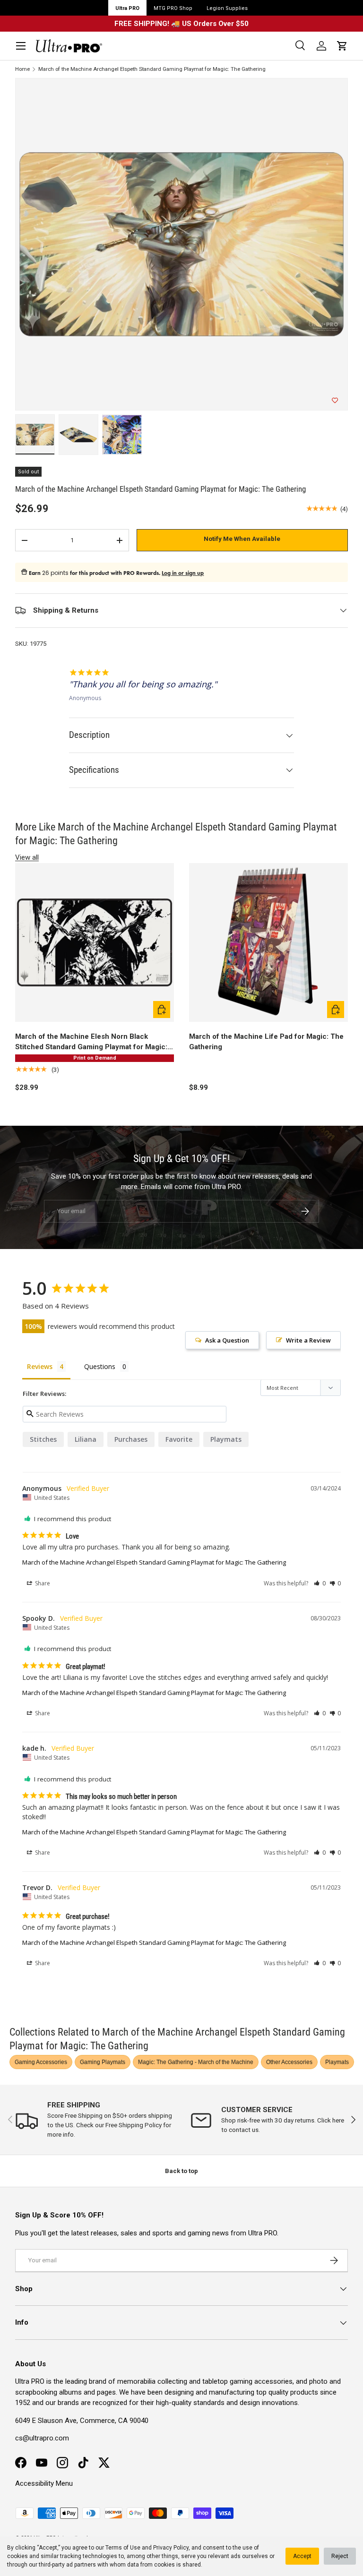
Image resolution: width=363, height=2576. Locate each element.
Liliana (86, 1439)
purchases (131, 1439)
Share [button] (42, 1583)
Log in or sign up (183, 573)
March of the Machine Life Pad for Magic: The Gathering (266, 1042)
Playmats (337, 2062)
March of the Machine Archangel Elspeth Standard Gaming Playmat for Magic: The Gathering (152, 69)
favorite (179, 1439)
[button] (342, 46)
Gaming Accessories (41, 2062)
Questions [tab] (100, 1366)
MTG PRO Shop (173, 8)
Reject (340, 2556)
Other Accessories (289, 2062)
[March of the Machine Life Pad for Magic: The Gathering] (268, 942)
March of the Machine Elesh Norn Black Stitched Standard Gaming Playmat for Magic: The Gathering (91, 1042)
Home (22, 69)
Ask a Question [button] (227, 1340)
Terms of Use (123, 2548)
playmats (226, 1439)
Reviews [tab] (40, 1366)
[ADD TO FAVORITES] (335, 401)
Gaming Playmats (103, 2062)
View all (27, 857)
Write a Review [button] (308, 1340)
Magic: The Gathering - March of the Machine (196, 2062)
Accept (302, 2556)
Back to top (181, 2171)
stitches (43, 1439)
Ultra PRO (127, 8)
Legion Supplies (227, 8)
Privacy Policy (171, 2548)
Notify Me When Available (242, 539)
